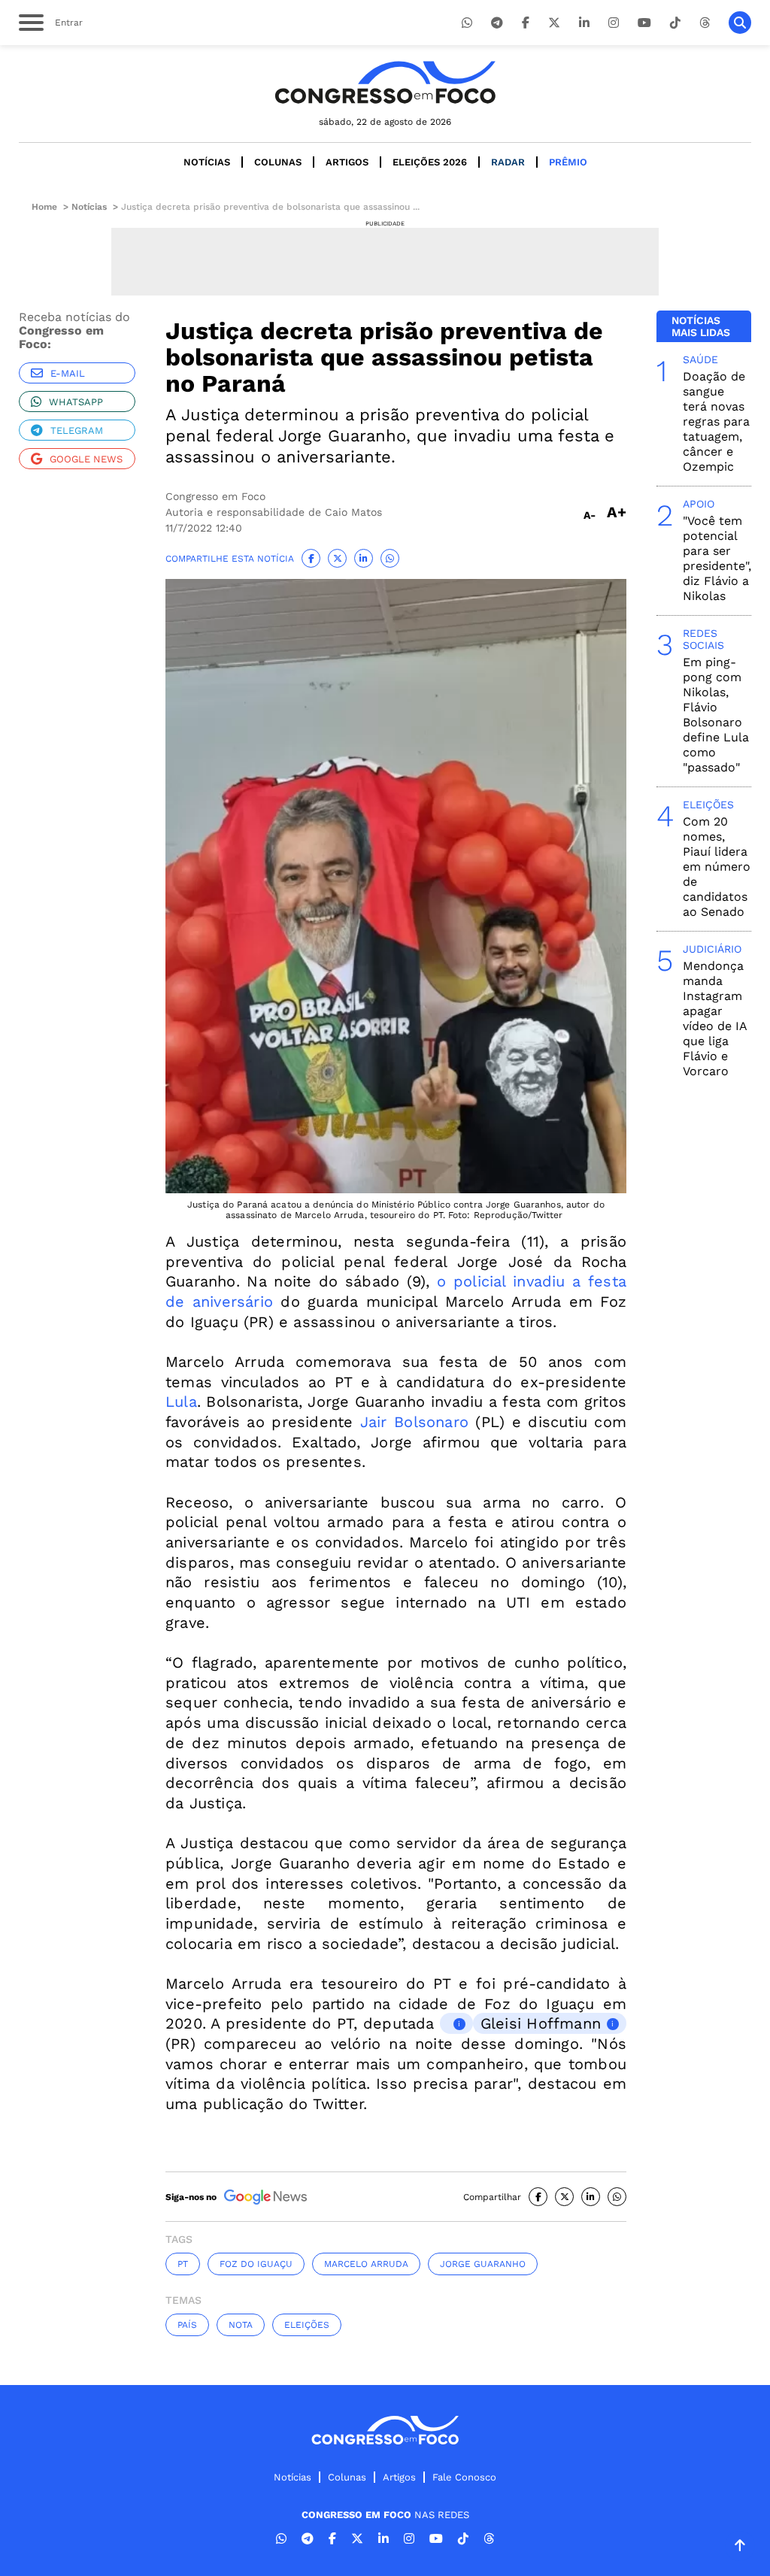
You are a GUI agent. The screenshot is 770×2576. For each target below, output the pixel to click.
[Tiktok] (675, 23)
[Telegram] (497, 23)
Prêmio (568, 162)
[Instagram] (614, 23)
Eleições (307, 2325)
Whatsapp (76, 402)
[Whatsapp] (467, 23)
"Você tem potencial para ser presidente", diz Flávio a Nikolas (717, 558)
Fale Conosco (464, 2477)
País (187, 2325)
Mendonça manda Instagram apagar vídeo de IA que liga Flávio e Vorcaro (715, 1018)
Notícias (207, 162)
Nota (241, 2325)
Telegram (77, 430)
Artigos (347, 162)
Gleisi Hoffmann (541, 2023)
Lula (181, 1402)
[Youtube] (644, 23)
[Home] (385, 82)
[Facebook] (526, 23)
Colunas (278, 162)
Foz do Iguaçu (256, 2264)
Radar (508, 162)
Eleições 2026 (430, 162)
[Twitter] (554, 23)
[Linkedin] (584, 23)
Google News (86, 459)
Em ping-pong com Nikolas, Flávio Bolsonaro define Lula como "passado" (716, 715)
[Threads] (705, 23)
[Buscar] (740, 23)
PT (183, 2264)
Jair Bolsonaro (414, 1422)
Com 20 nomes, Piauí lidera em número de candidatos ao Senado (717, 867)
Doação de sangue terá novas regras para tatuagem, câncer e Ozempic (716, 421)
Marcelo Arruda (366, 2264)
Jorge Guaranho (483, 2264)
